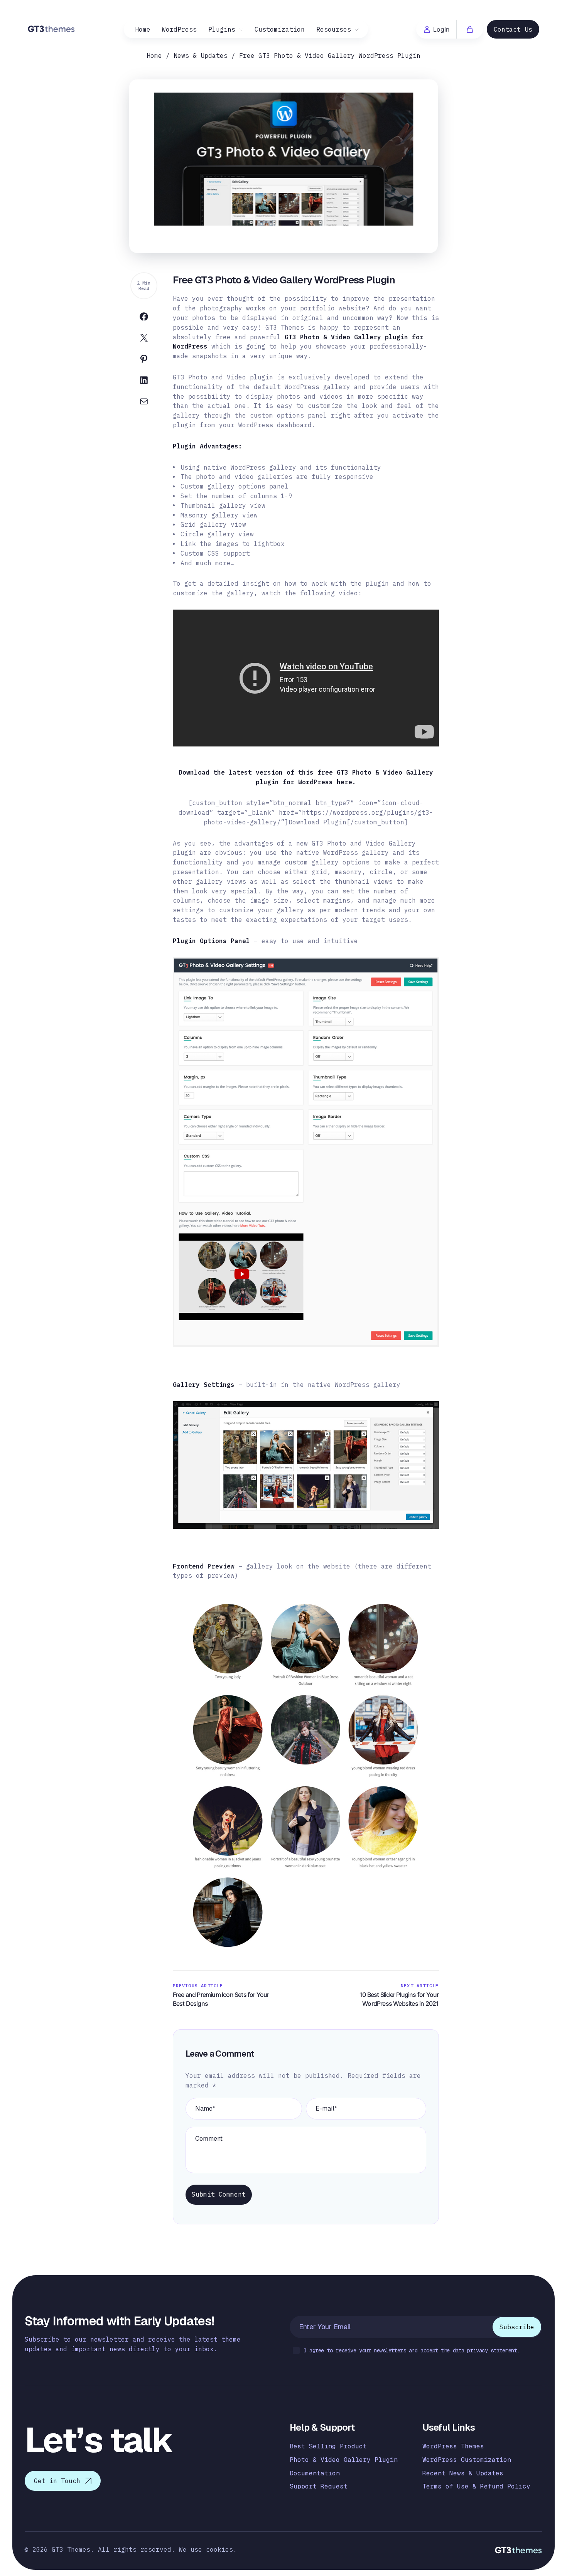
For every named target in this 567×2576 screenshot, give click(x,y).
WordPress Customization (467, 2460)
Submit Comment (219, 2194)
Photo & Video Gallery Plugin (344, 2460)
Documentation (315, 2473)
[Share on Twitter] (144, 339)
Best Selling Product (328, 2446)
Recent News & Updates (463, 2473)
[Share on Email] (144, 403)
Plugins (222, 29)
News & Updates (201, 56)
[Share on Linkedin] (144, 382)
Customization (280, 29)
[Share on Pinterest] (144, 361)
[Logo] (51, 28)
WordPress (179, 29)
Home (143, 29)
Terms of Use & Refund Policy (476, 2486)
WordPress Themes (453, 2446)
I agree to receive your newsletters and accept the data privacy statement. (412, 2350)
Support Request (319, 2486)
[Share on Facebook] (144, 318)
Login (441, 29)
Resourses (334, 29)
